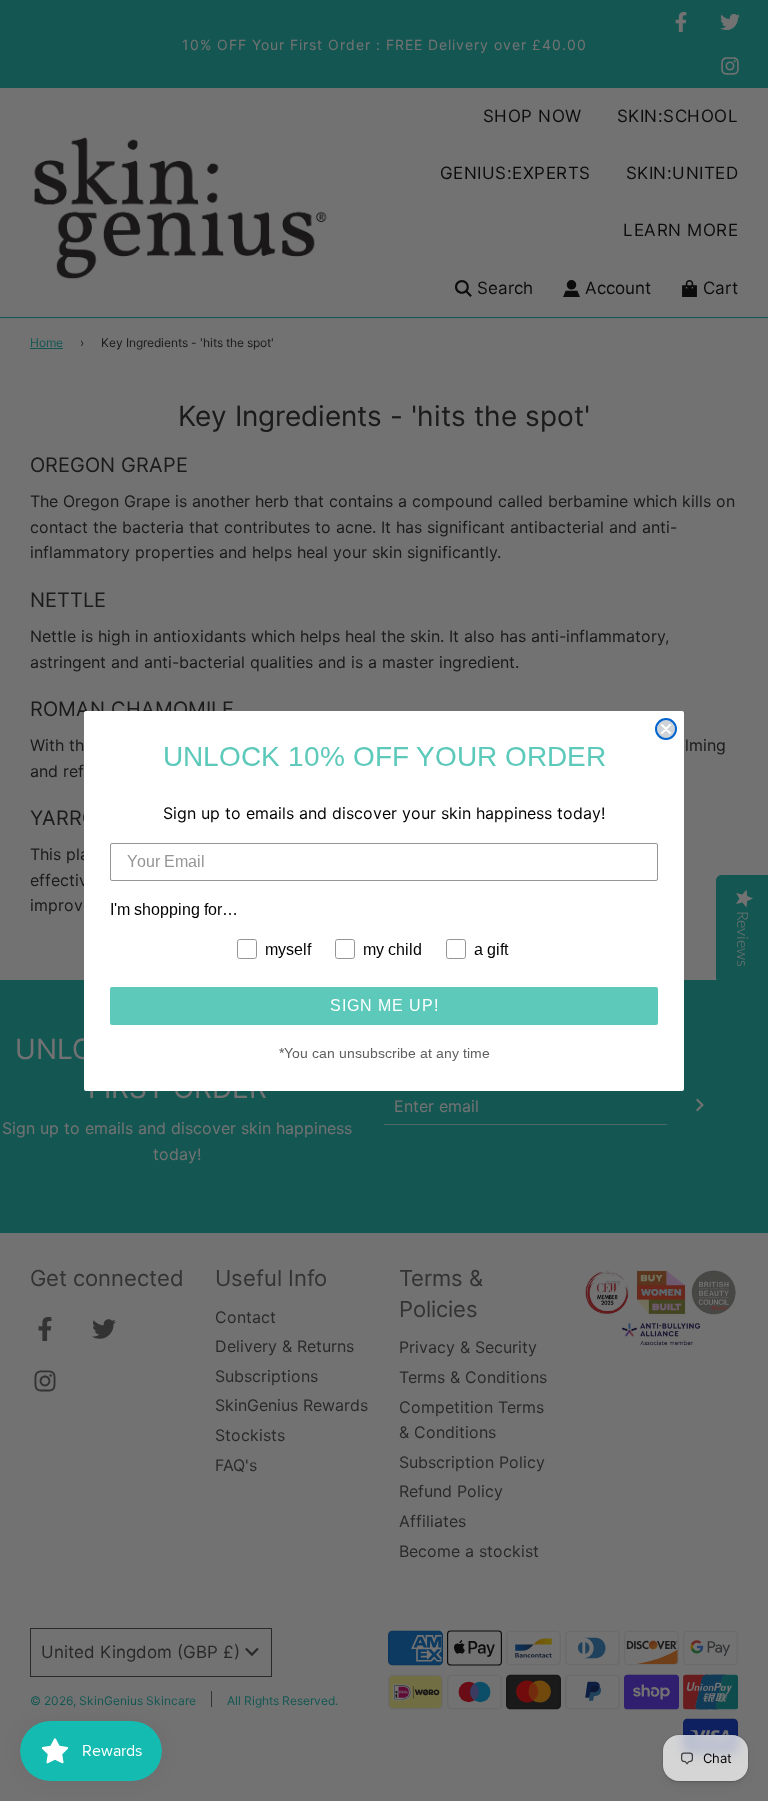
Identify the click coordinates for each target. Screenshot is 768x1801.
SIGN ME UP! (384, 1005)
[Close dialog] (666, 729)
